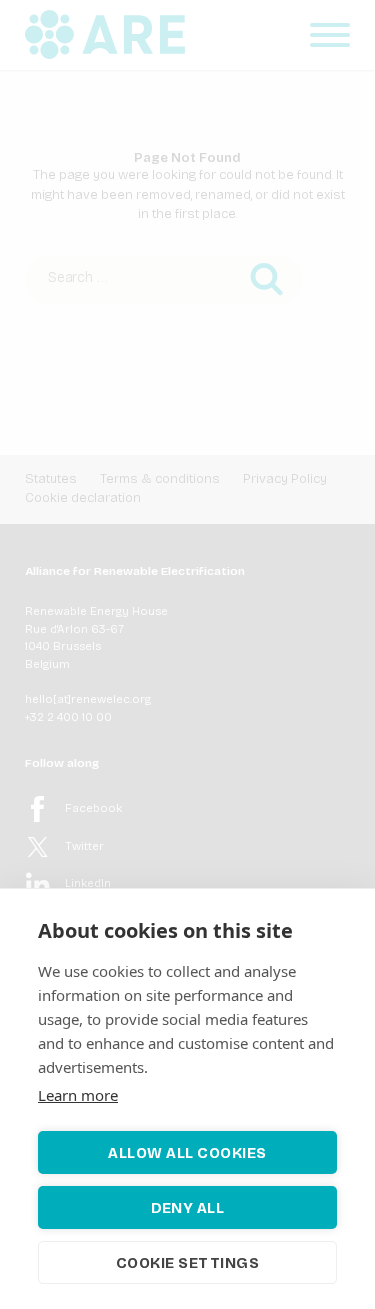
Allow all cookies (187, 1153)
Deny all (188, 1208)
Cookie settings (188, 1263)
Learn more (78, 1095)
